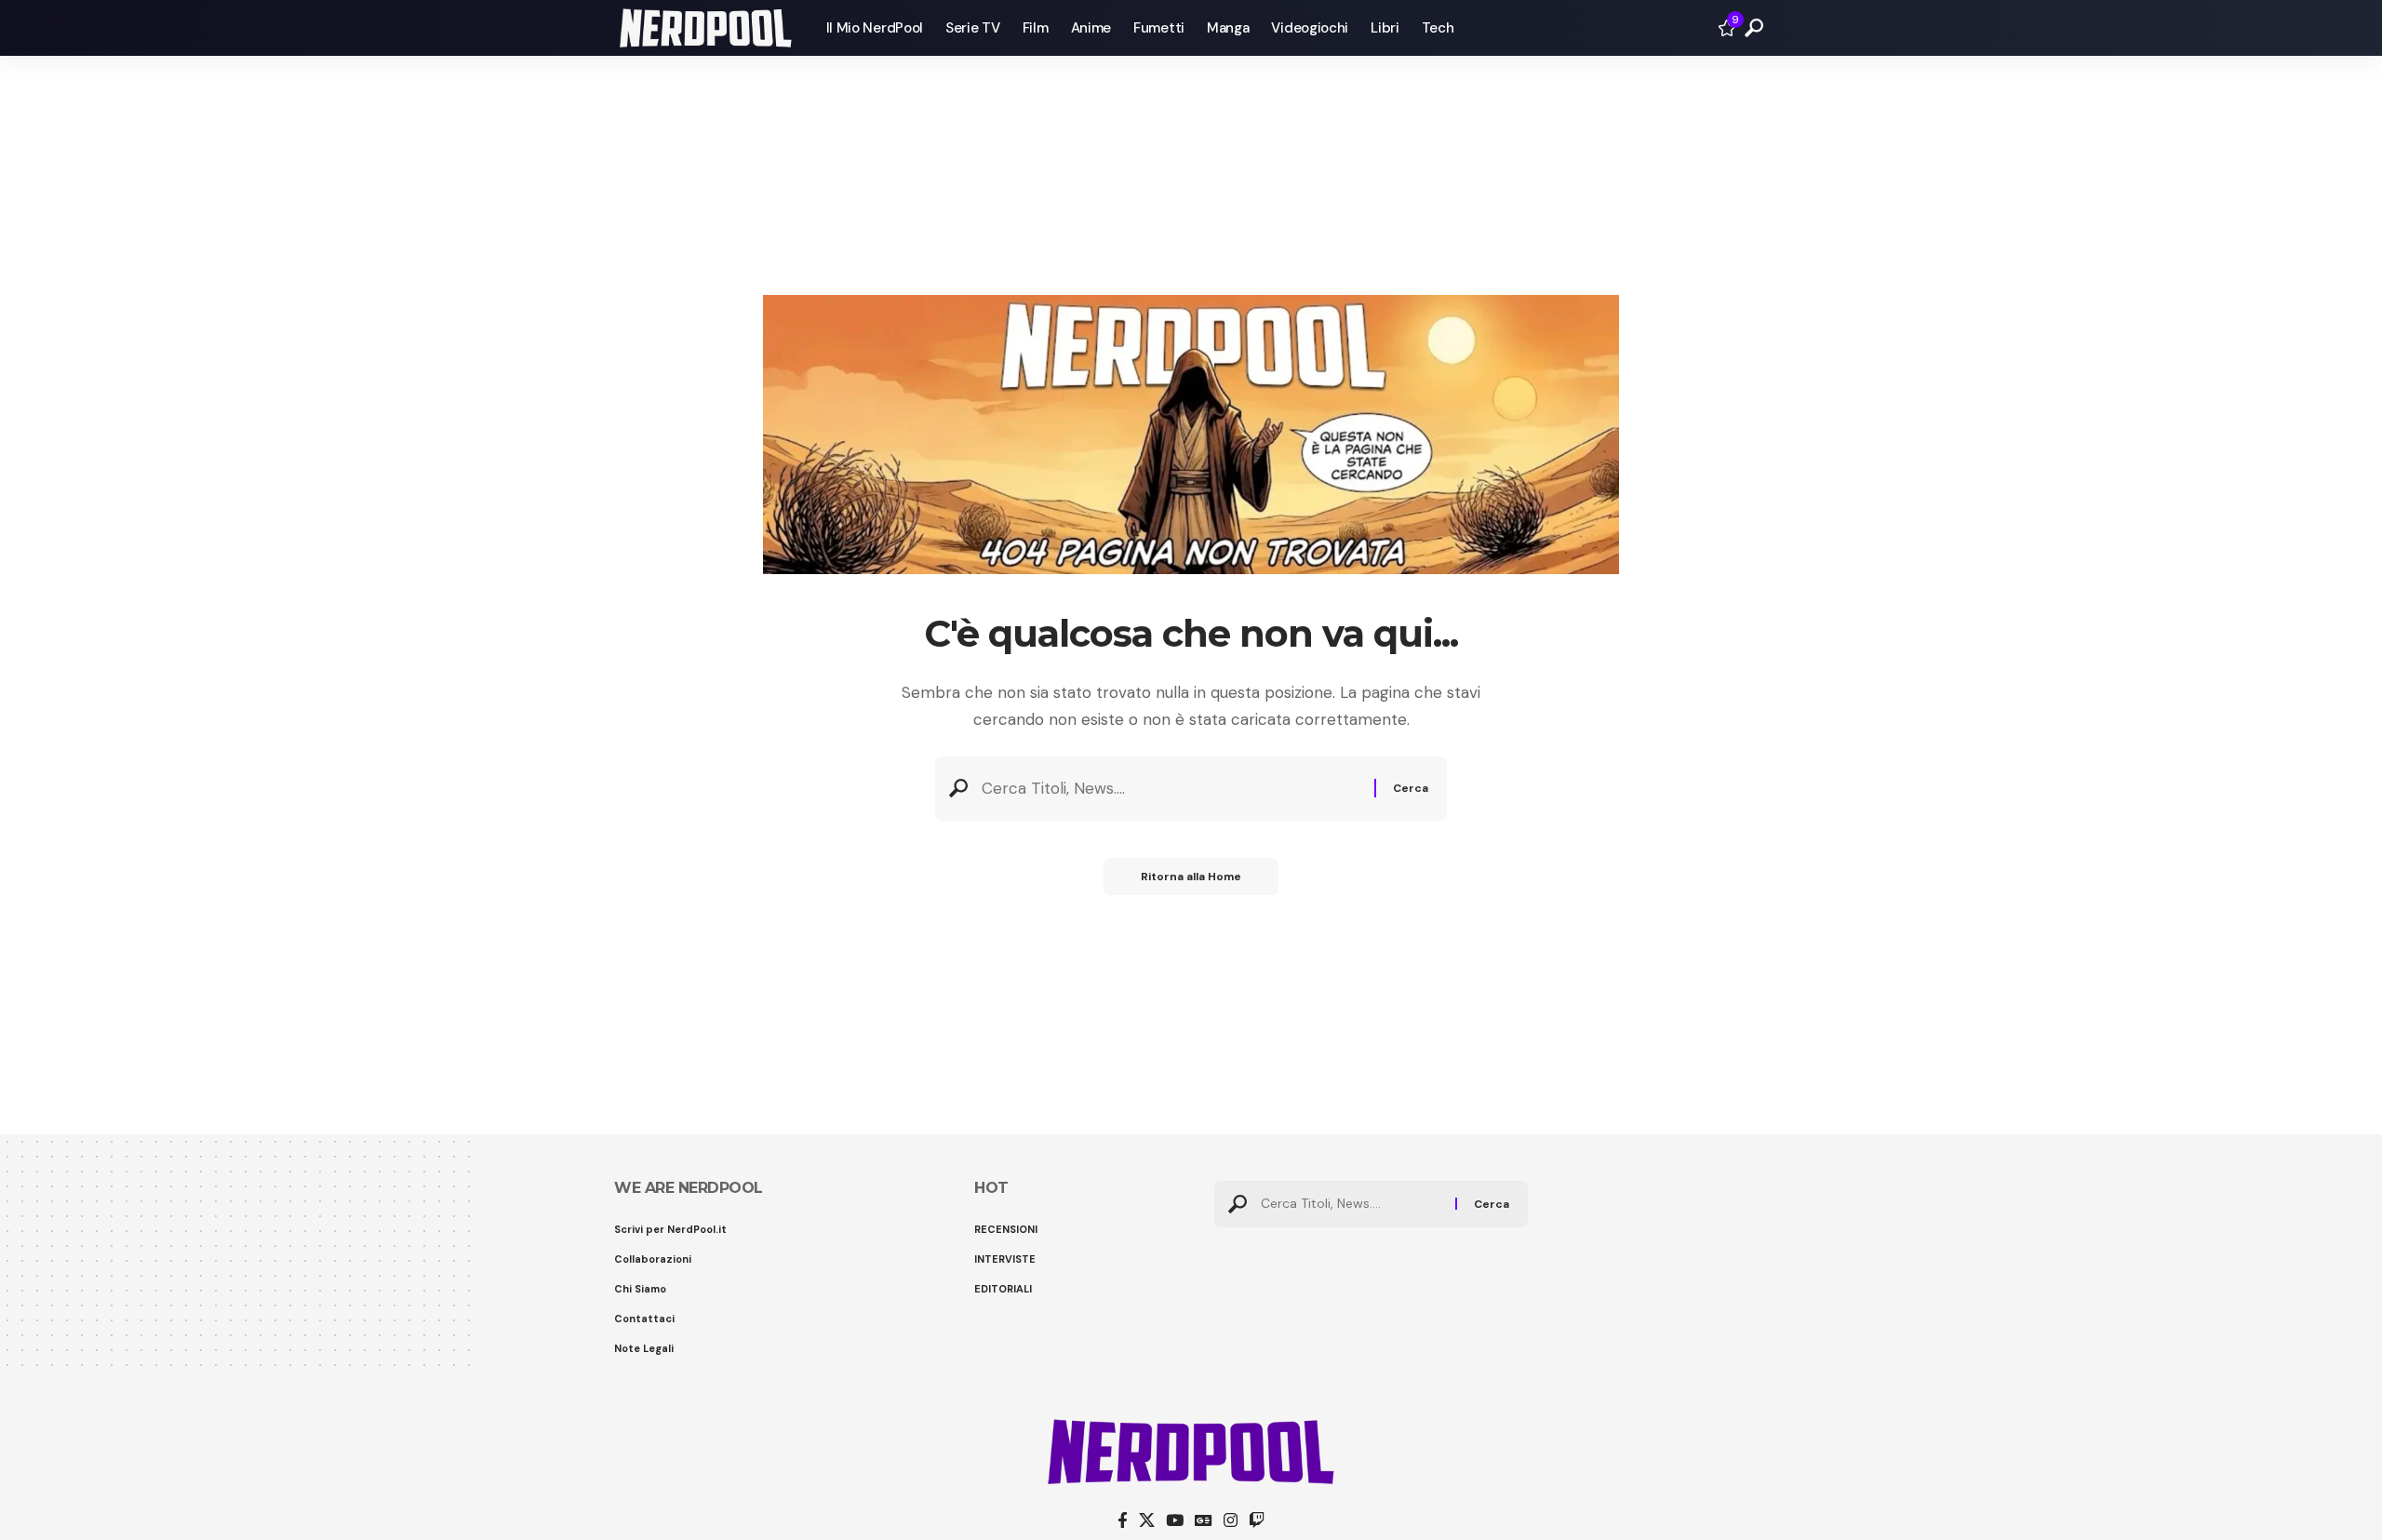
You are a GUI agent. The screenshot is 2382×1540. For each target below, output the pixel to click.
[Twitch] (1257, 1521)
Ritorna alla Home (1191, 877)
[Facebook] (1123, 1521)
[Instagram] (1231, 1521)
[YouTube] (1175, 1521)
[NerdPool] (705, 28)
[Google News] (1204, 1521)
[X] (1147, 1521)
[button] (1754, 28)
